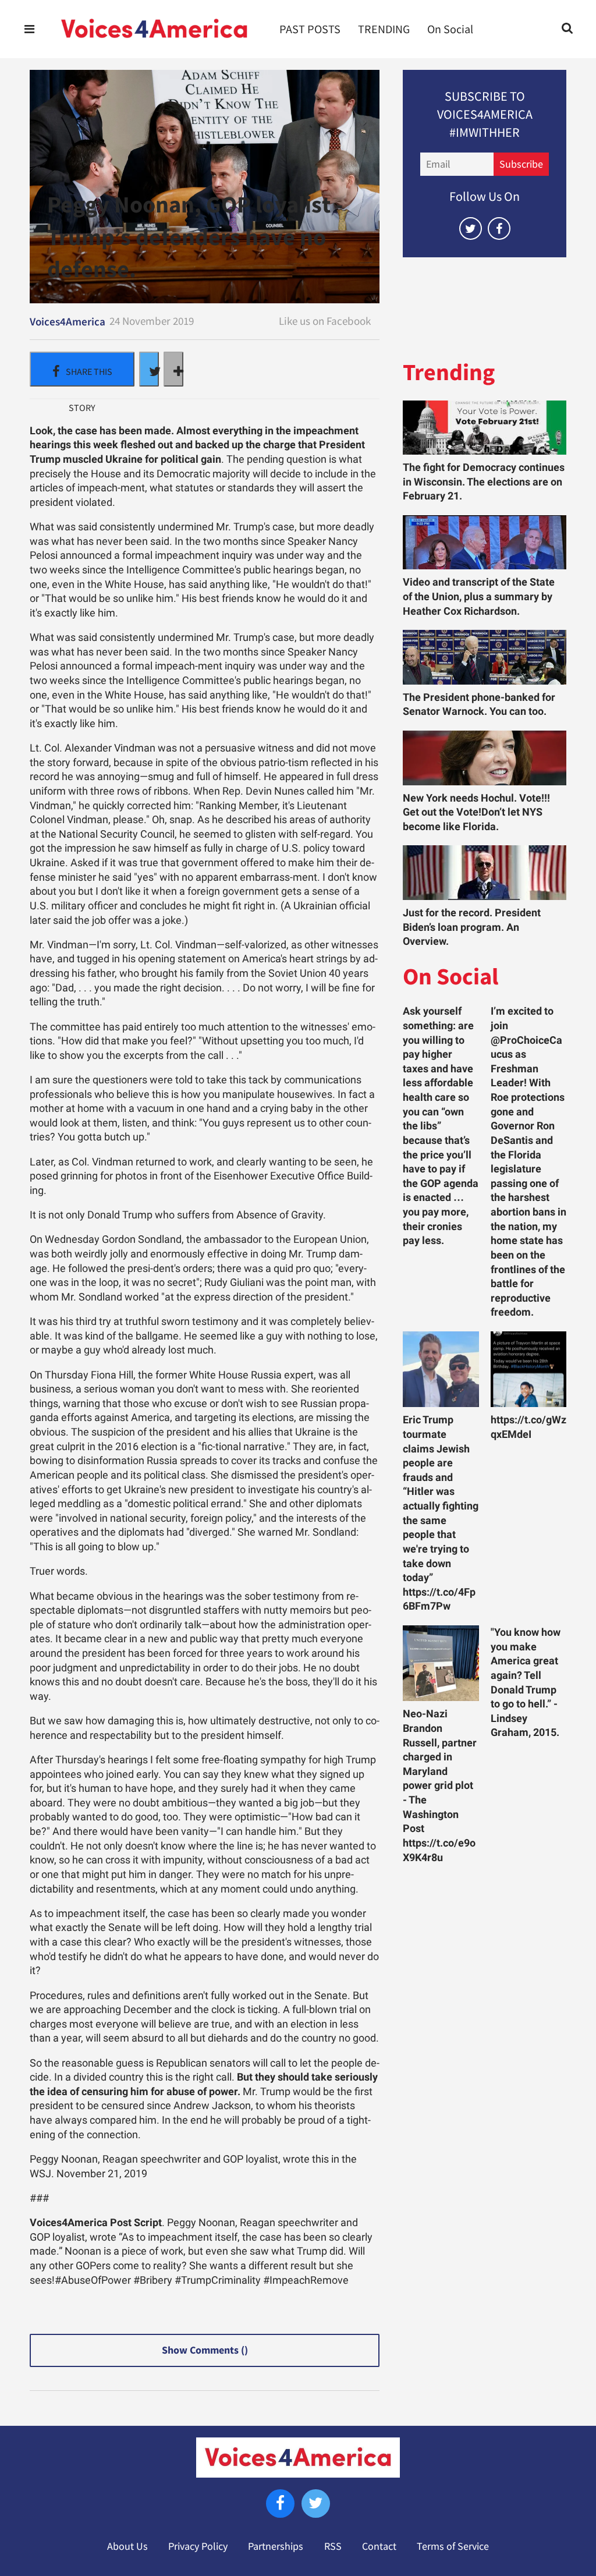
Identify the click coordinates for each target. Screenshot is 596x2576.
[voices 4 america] (154, 29)
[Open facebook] (499, 228)
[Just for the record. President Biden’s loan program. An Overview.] (485, 873)
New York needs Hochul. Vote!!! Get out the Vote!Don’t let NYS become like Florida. (476, 812)
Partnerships (276, 2546)
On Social (450, 29)
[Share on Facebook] (82, 369)
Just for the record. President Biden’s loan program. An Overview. (472, 927)
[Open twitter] (471, 228)
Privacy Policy (198, 2546)
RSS (333, 2546)
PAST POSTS (310, 29)
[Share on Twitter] (149, 369)
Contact (379, 2546)
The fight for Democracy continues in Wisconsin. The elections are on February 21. (484, 482)
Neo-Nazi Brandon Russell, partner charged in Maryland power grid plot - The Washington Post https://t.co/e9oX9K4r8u (440, 1785)
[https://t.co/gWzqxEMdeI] (528, 1369)
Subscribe (521, 164)
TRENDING (384, 29)
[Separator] (173, 369)
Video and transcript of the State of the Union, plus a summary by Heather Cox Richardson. (479, 596)
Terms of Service (453, 2546)
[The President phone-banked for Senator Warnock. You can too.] (485, 657)
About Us (127, 2546)
